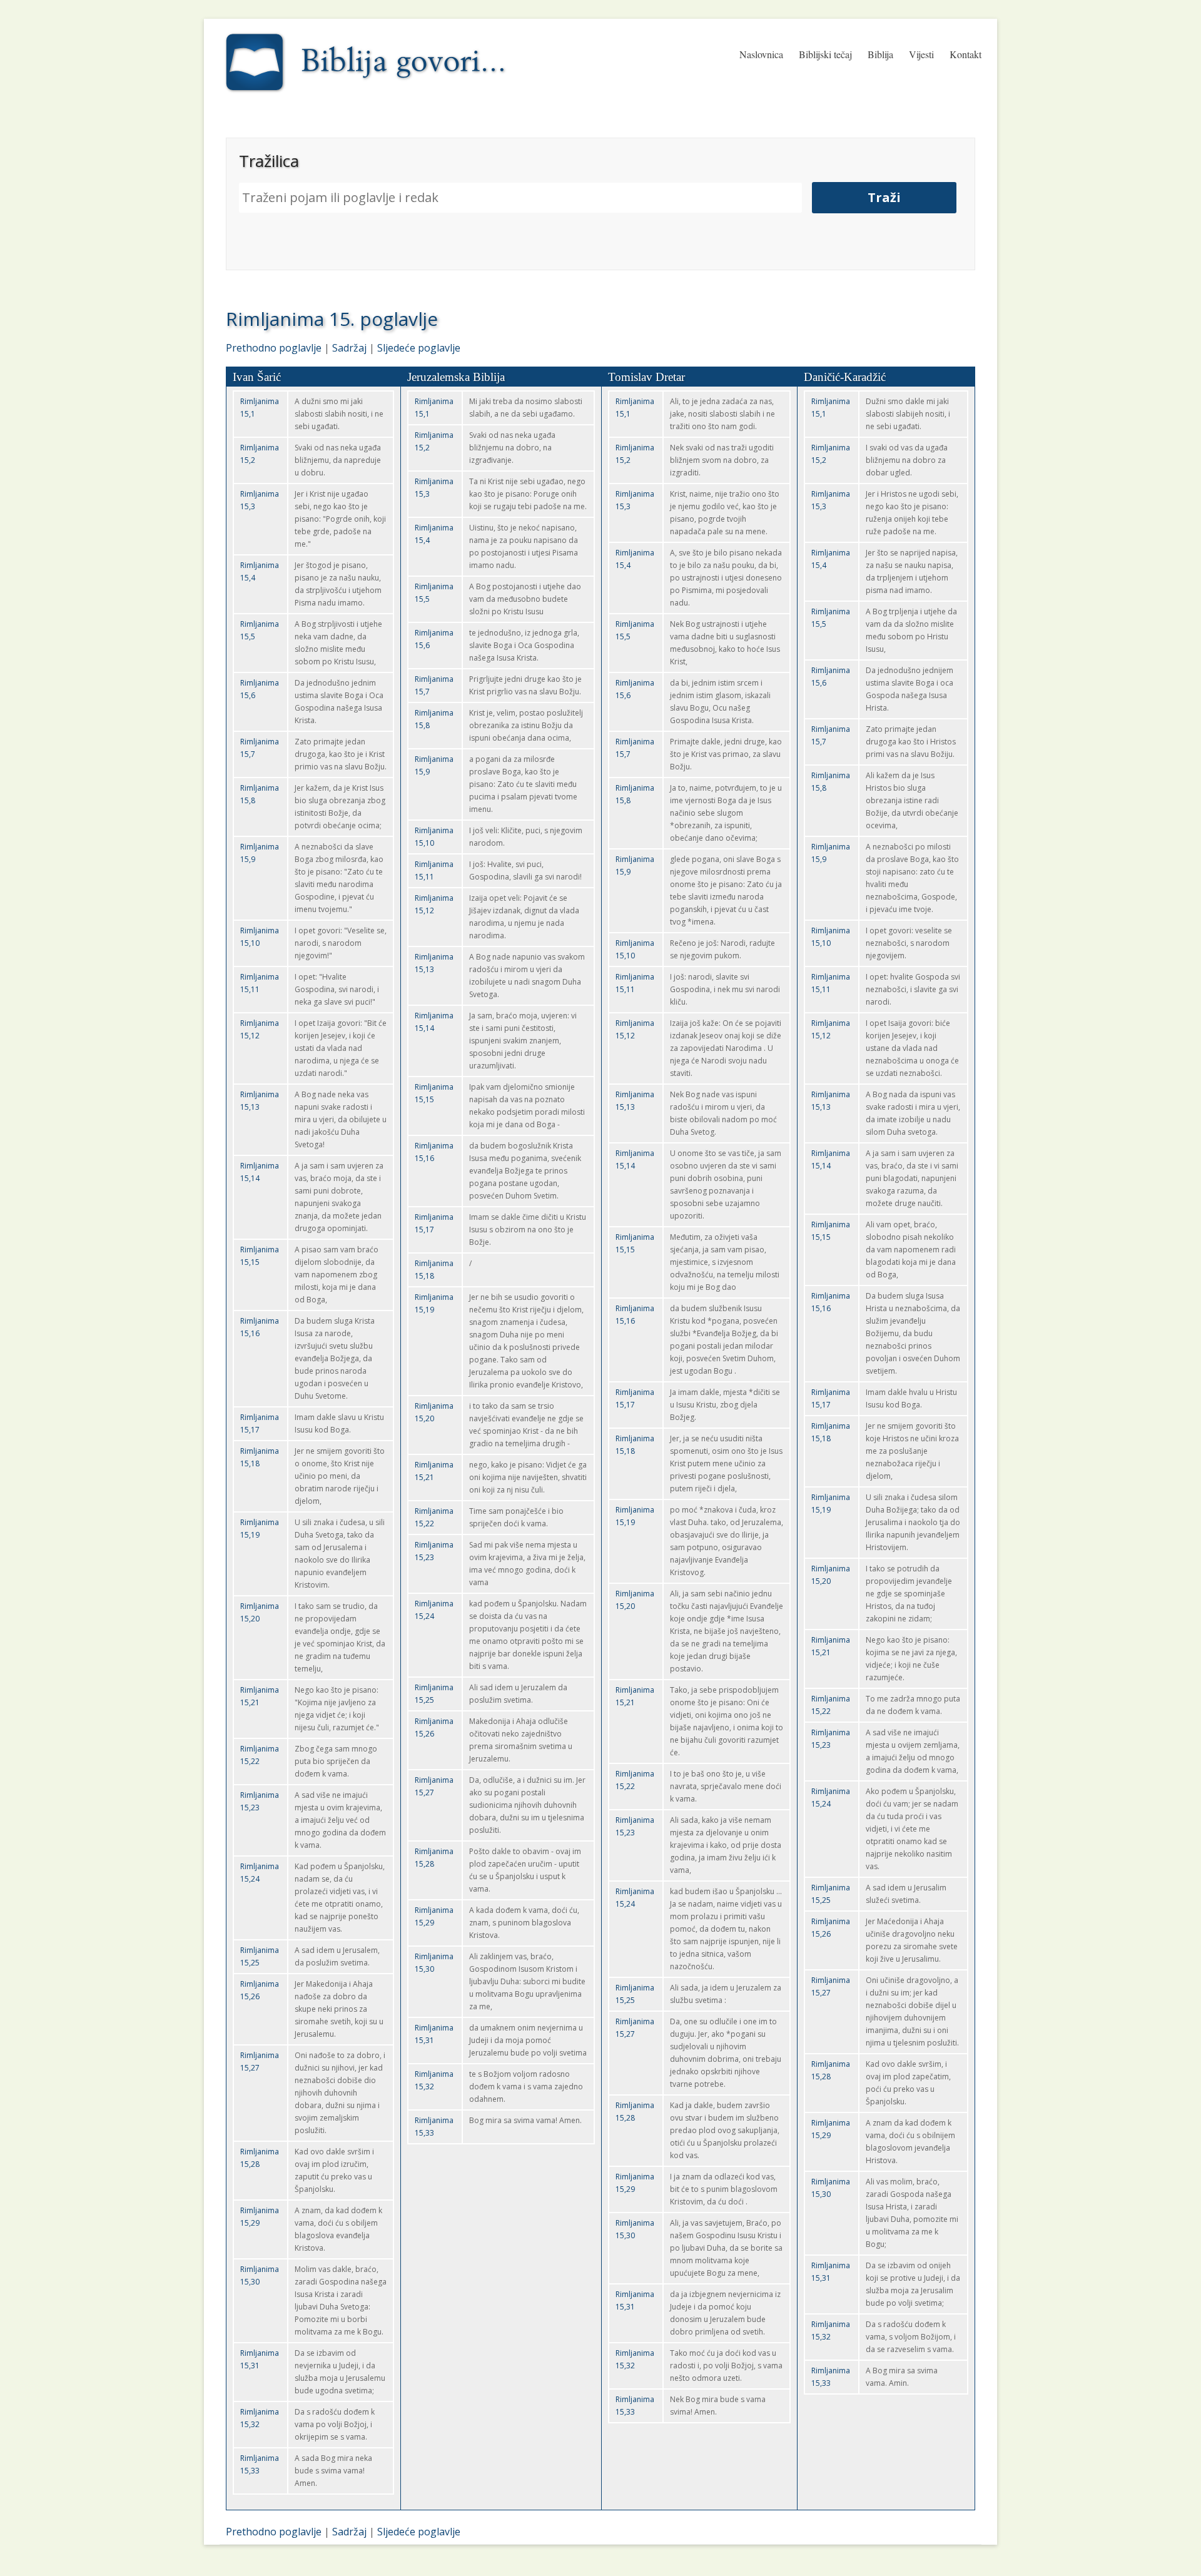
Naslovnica (761, 54)
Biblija (880, 54)
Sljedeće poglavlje (419, 348)
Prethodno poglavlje (274, 348)
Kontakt (965, 54)
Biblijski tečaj (825, 54)
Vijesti (921, 54)
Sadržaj (349, 348)
